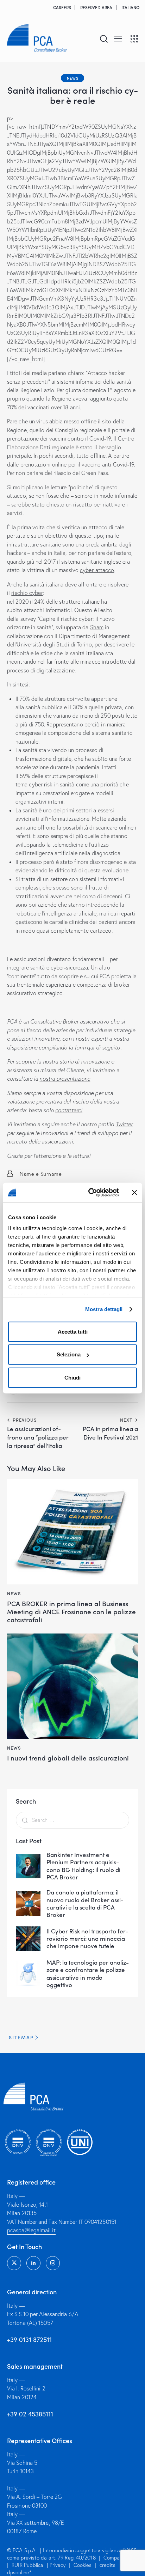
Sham (97, 627)
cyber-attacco (97, 570)
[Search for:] (72, 1820)
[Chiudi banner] (134, 1193)
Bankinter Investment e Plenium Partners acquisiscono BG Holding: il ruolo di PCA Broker (83, 1866)
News (72, 78)
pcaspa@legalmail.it (31, 2230)
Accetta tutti (73, 1331)
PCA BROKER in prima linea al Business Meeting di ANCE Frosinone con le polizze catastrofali (71, 1611)
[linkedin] (33, 2263)
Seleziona (69, 1354)
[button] (118, 38)
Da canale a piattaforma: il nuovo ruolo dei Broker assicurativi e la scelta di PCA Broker (85, 1903)
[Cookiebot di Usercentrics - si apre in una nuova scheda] (90, 1193)
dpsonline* (19, 2572)
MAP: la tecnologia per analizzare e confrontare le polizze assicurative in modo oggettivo (88, 1974)
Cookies (83, 2565)
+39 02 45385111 (30, 2414)
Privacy (58, 2565)
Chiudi (72, 1377)
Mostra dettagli (104, 1309)
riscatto (83, 504)
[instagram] (53, 2263)
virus (42, 421)
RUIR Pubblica (28, 2565)
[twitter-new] (14, 2263)
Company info (119, 2558)
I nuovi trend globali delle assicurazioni (68, 1758)
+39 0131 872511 (29, 2340)
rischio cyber (27, 593)
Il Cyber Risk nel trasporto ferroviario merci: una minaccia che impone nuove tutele (87, 1939)
